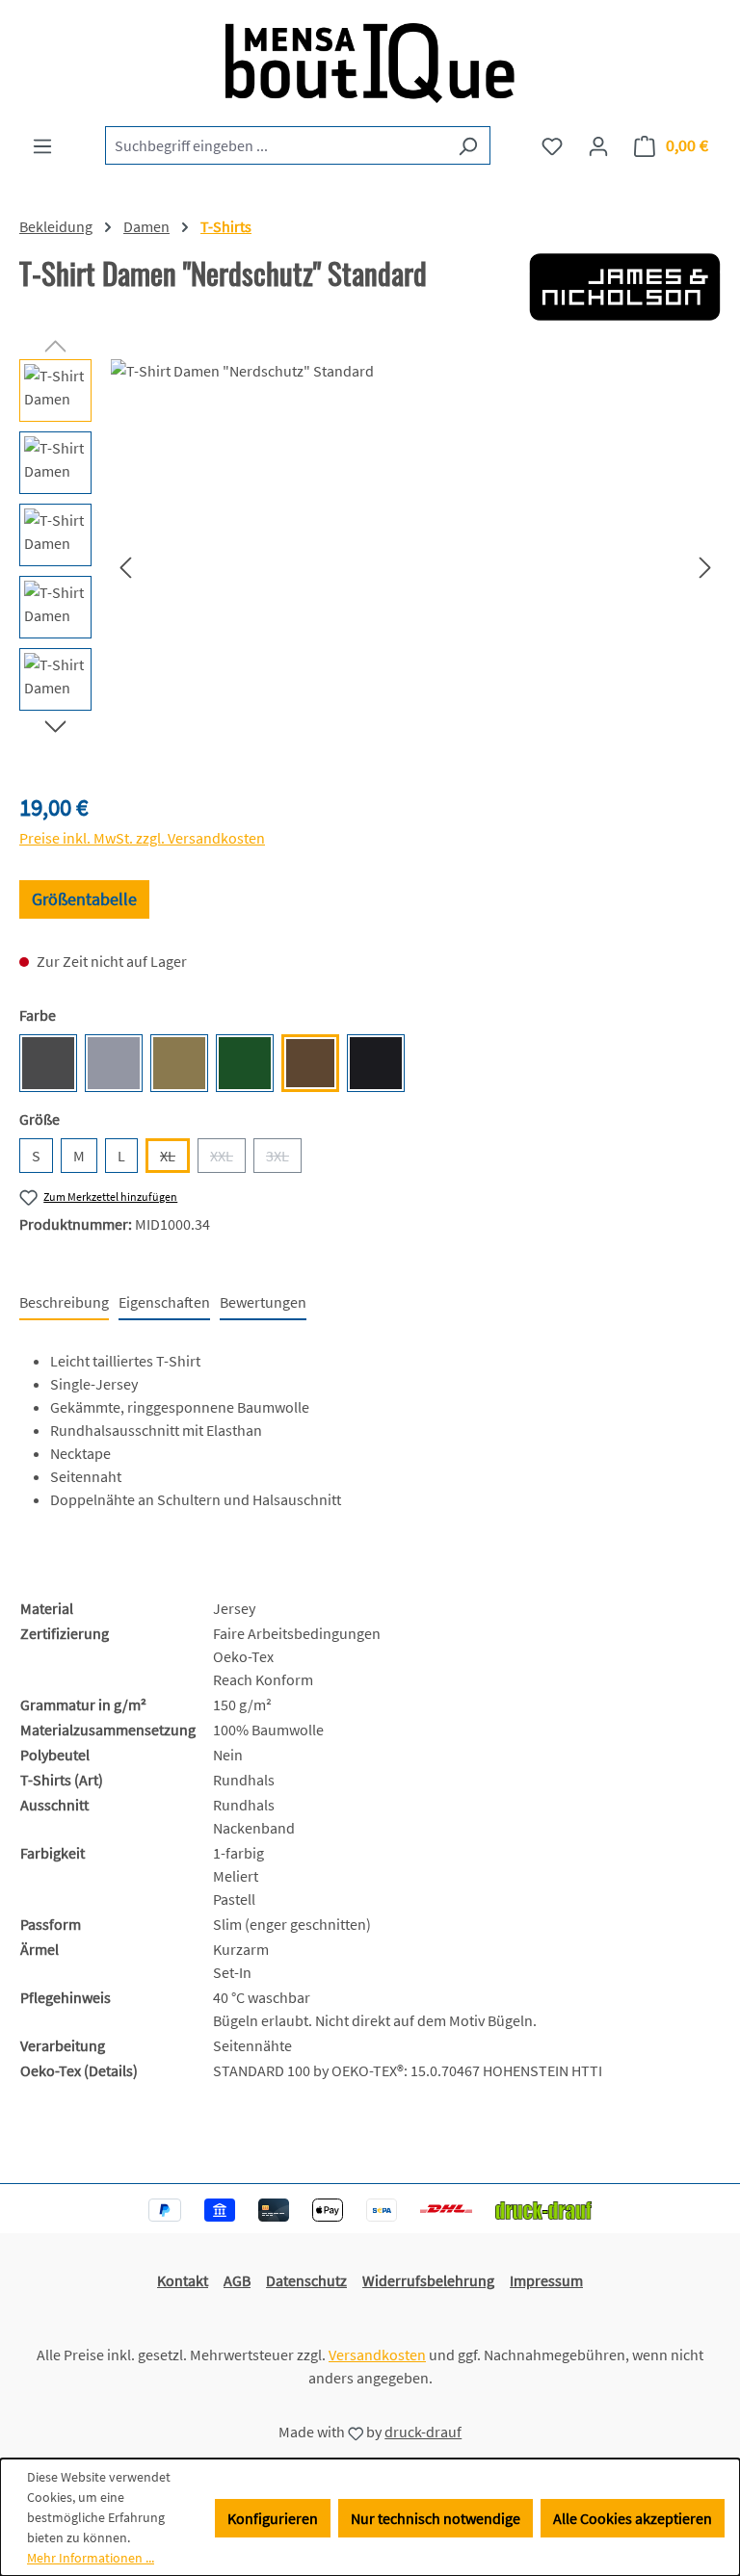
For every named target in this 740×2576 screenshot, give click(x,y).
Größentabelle (84, 899)
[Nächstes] (705, 567)
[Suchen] (468, 145)
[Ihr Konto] (598, 145)
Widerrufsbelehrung (428, 2280)
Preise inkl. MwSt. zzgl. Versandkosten (142, 838)
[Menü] (42, 145)
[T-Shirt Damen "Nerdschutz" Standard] (415, 566)
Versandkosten (377, 2355)
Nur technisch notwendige (436, 2518)
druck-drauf (423, 2432)
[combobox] (276, 145)
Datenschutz (306, 2280)
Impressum (546, 2280)
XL (175, 1159)
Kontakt (183, 2280)
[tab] (64, 1303)
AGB (237, 2280)
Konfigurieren (273, 2518)
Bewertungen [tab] (263, 1302)
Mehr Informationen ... (91, 2558)
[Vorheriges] (125, 567)
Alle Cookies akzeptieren (633, 2518)
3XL (284, 1159)
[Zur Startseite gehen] (370, 63)
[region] (370, 566)
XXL (228, 1159)
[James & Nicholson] (625, 287)
